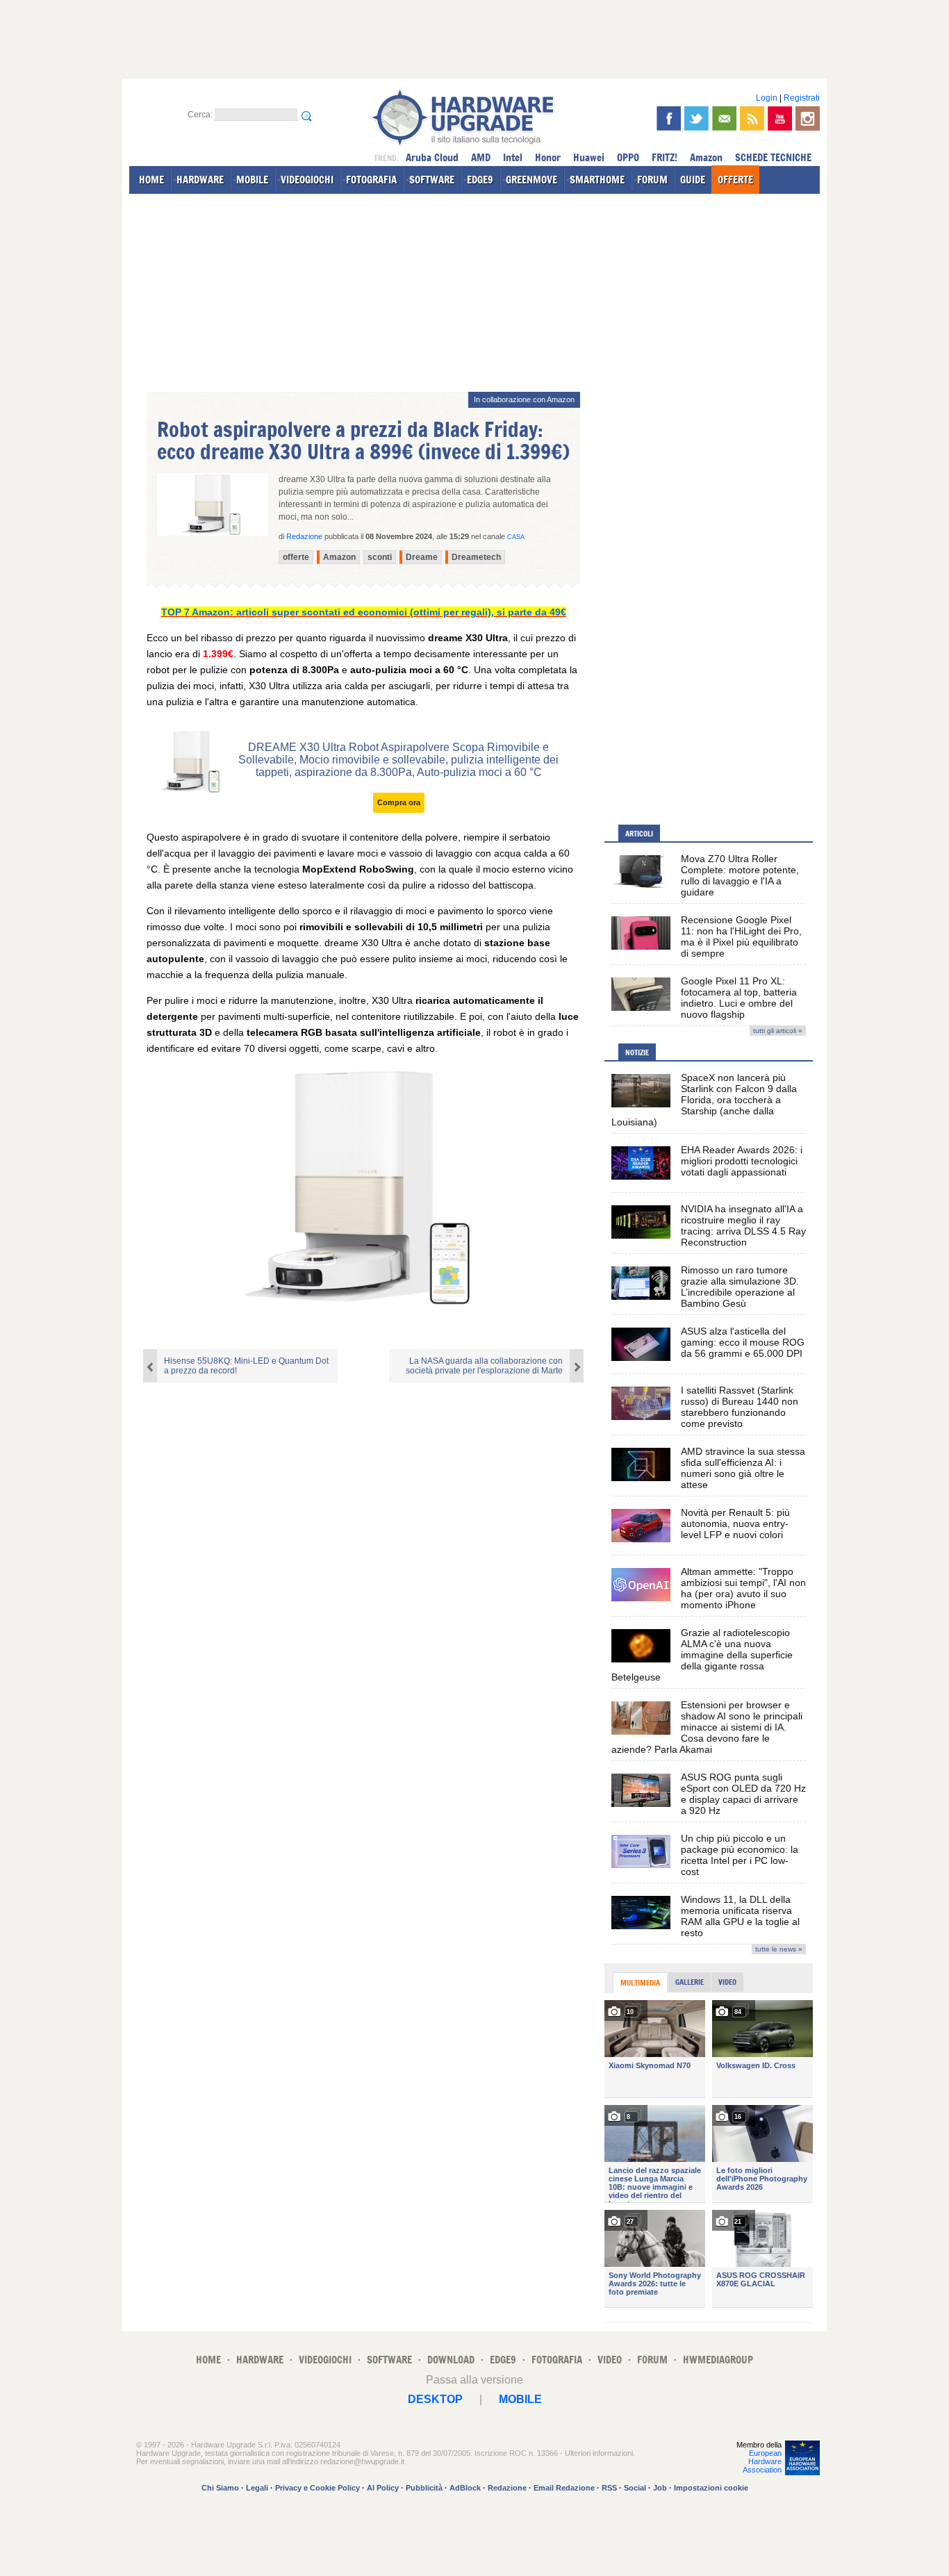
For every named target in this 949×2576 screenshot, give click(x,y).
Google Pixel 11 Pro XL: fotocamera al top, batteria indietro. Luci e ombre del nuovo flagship (739, 998)
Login (767, 98)
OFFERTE (735, 180)
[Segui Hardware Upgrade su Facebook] (669, 118)
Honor (548, 157)
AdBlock (465, 2488)
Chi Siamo (220, 2488)
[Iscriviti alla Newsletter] (724, 118)
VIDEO (610, 2360)
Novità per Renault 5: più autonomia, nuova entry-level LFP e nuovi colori (735, 1524)
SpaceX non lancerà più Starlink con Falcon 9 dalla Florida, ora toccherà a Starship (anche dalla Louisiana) (704, 1100)
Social (635, 2488)
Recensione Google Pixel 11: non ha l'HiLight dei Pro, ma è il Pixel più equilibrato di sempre (741, 936)
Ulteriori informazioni (599, 2453)
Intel (513, 157)
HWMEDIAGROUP (718, 2360)
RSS (609, 2488)
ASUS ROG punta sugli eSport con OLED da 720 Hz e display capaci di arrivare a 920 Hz (743, 1794)
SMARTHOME (597, 180)
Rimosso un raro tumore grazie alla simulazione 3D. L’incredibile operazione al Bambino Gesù (740, 1287)
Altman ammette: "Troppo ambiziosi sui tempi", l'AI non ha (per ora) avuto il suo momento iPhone (743, 1588)
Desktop (435, 2399)
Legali (257, 2488)
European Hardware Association (762, 2461)
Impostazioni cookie (711, 2488)
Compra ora (399, 802)
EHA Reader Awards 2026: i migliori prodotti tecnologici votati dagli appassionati (742, 1161)
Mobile (520, 2399)
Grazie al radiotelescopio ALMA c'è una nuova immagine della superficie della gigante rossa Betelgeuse (702, 1655)
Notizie (637, 1052)
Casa (516, 537)
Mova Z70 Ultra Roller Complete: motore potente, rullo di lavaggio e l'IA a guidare (740, 875)
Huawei (589, 157)
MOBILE (252, 180)
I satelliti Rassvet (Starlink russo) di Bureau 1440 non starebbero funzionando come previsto (740, 1407)
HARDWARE (200, 180)
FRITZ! (665, 157)
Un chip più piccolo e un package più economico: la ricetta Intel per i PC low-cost (740, 1855)
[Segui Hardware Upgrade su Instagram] (808, 118)
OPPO (628, 157)
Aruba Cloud (432, 157)
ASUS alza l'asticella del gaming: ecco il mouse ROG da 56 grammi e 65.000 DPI (743, 1342)
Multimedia (640, 1983)
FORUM (652, 180)
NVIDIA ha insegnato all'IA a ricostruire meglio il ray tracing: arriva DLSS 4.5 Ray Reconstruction (743, 1225)
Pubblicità (424, 2488)
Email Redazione (564, 2488)
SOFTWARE (432, 180)
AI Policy (383, 2488)
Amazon (706, 157)
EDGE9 (480, 180)
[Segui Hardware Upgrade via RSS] (752, 118)
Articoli (639, 834)
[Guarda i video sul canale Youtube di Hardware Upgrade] (780, 118)
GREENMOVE (531, 180)
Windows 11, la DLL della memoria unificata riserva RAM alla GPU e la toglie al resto (740, 1916)
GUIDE (693, 180)
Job (660, 2488)
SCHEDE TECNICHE (773, 157)
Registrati (802, 98)
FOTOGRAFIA (371, 180)
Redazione (507, 2488)
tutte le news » (779, 1949)
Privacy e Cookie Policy (317, 2488)
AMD (481, 157)
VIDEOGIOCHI (307, 180)
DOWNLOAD (451, 2360)
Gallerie (690, 1982)
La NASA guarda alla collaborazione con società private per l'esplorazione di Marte (484, 1366)
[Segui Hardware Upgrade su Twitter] (696, 118)
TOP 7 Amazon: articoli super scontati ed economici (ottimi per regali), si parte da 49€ (364, 612)
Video (727, 1982)
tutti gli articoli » (778, 1031)
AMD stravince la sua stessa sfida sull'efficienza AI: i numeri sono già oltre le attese (743, 1468)
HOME (151, 180)
